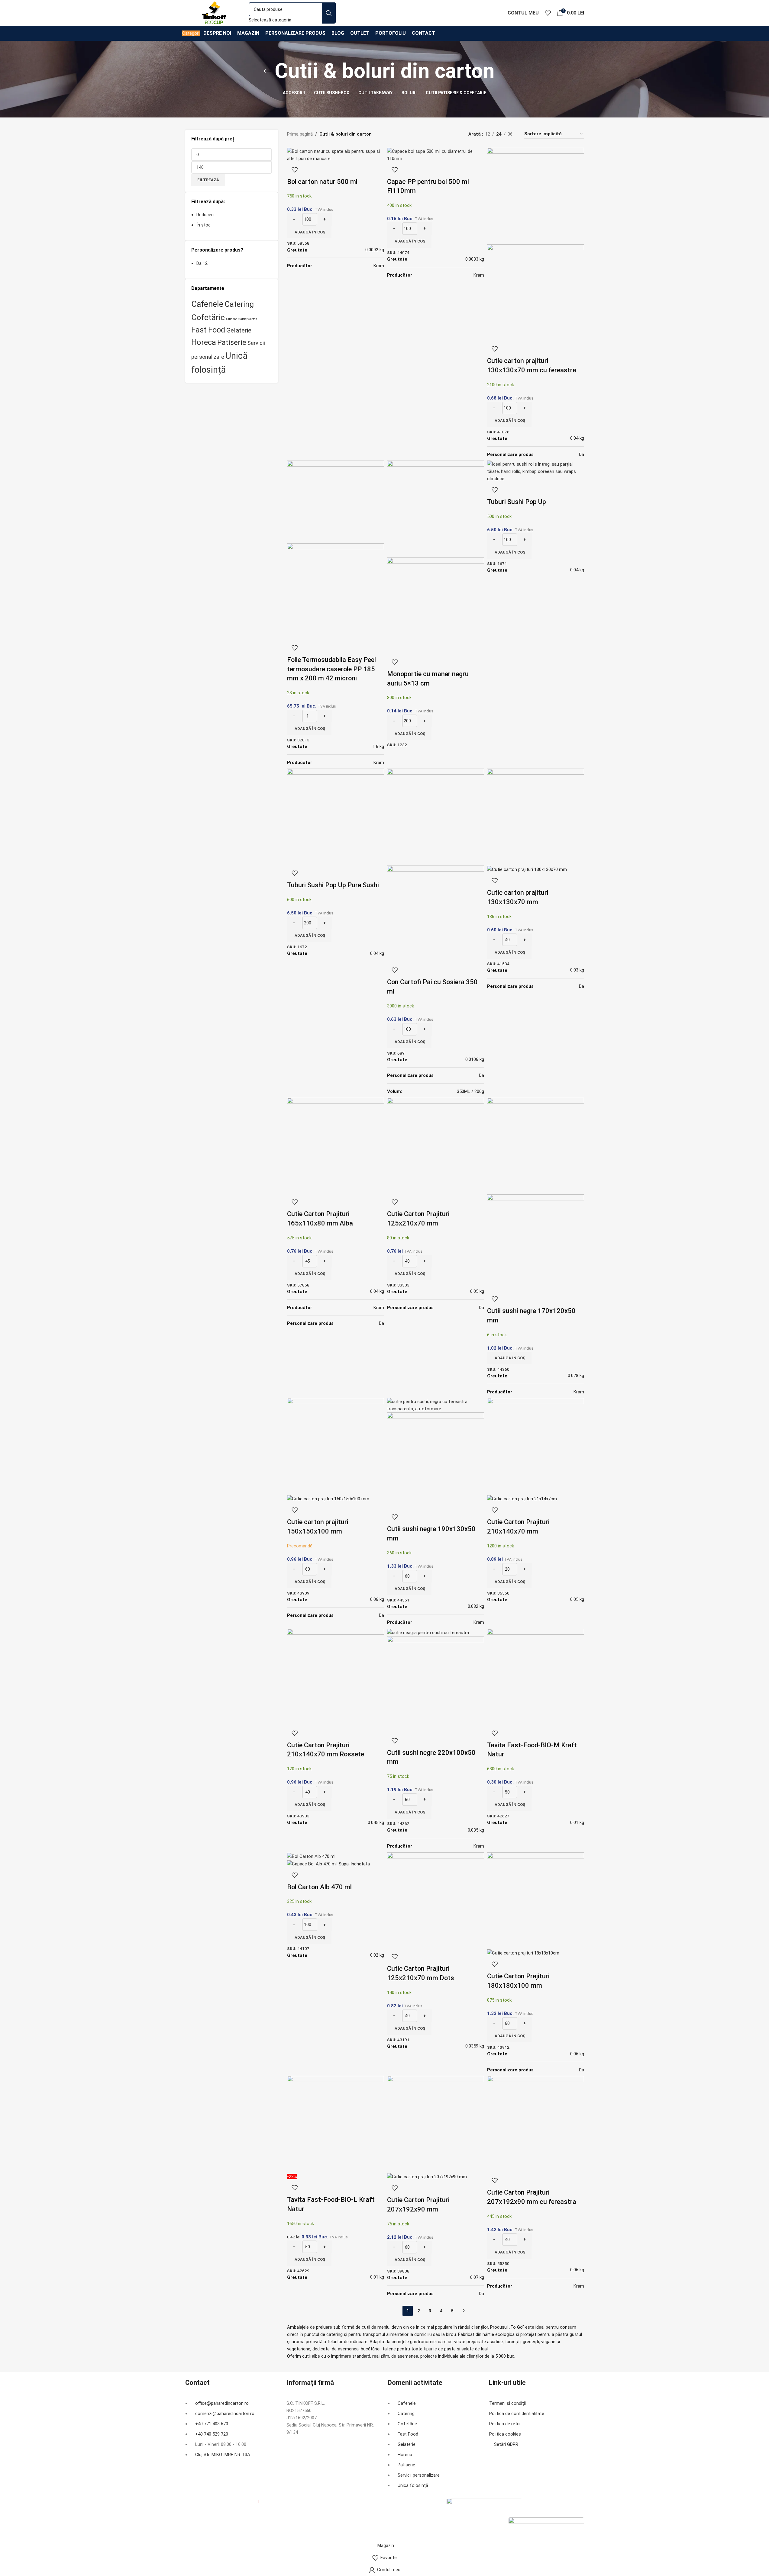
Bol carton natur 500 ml (322, 182)
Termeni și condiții (507, 2403)
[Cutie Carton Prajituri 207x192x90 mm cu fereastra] (536, 2124)
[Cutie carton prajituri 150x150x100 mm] (336, 1446)
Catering (239, 304)
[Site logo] (214, 12)
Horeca (204, 342)
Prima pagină (300, 134)
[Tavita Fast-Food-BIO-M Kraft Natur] (536, 1677)
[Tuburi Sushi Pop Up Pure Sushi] (336, 817)
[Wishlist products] (548, 13)
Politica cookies (505, 2434)
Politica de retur (505, 2424)
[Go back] (267, 71)
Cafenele (207, 304)
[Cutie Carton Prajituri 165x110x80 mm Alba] (336, 1146)
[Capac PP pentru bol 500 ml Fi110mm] (436, 155)
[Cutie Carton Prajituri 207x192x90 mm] (436, 2124)
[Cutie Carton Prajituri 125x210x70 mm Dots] (436, 1900)
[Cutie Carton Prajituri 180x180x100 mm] (536, 1900)
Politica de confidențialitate (517, 2414)
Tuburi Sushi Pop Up (517, 502)
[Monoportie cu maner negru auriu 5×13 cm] (436, 509)
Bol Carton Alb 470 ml (319, 1887)
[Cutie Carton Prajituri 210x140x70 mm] (536, 1446)
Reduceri (205, 215)
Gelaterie (239, 330)
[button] (309, 232)
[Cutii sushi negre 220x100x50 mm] (428, 1632)
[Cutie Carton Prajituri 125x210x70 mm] (436, 1146)
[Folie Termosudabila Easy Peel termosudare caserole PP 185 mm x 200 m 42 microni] (336, 502)
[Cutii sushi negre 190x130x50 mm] (436, 1405)
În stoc (204, 225)
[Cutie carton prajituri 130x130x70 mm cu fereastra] (536, 196)
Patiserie (232, 342)
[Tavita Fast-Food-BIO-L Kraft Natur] (336, 2124)
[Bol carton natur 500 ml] (336, 155)
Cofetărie (208, 317)
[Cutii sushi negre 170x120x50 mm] (536, 1146)
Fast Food (208, 330)
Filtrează (208, 180)
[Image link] (484, 2507)
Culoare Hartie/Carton (242, 319)
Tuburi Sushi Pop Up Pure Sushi (333, 885)
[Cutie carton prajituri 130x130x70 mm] (536, 817)
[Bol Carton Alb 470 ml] (311, 1856)
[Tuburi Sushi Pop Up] (536, 471)
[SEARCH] (329, 13)
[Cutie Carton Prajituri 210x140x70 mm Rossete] (336, 1677)
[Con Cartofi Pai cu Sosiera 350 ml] (436, 817)
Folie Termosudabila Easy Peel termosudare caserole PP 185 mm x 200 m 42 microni (331, 669)
